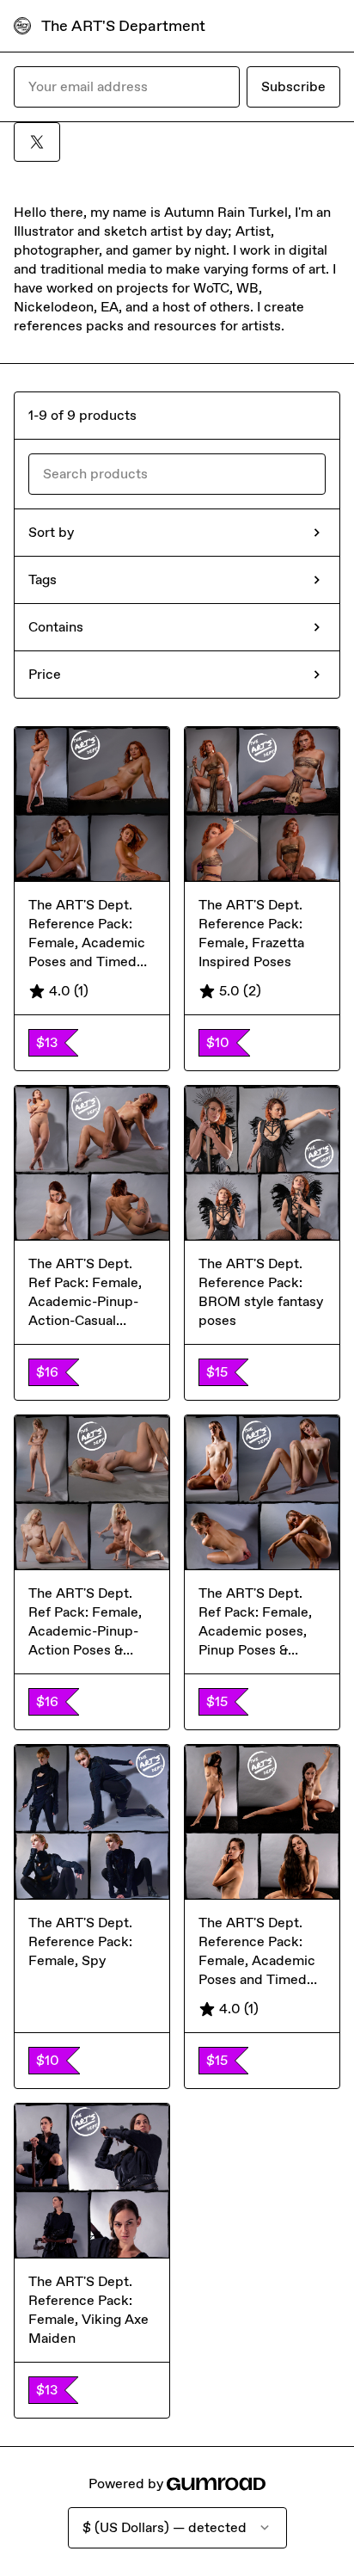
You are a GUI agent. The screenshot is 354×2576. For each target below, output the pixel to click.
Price (45, 674)
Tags (43, 579)
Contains (56, 627)
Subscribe (293, 86)
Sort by (51, 532)
